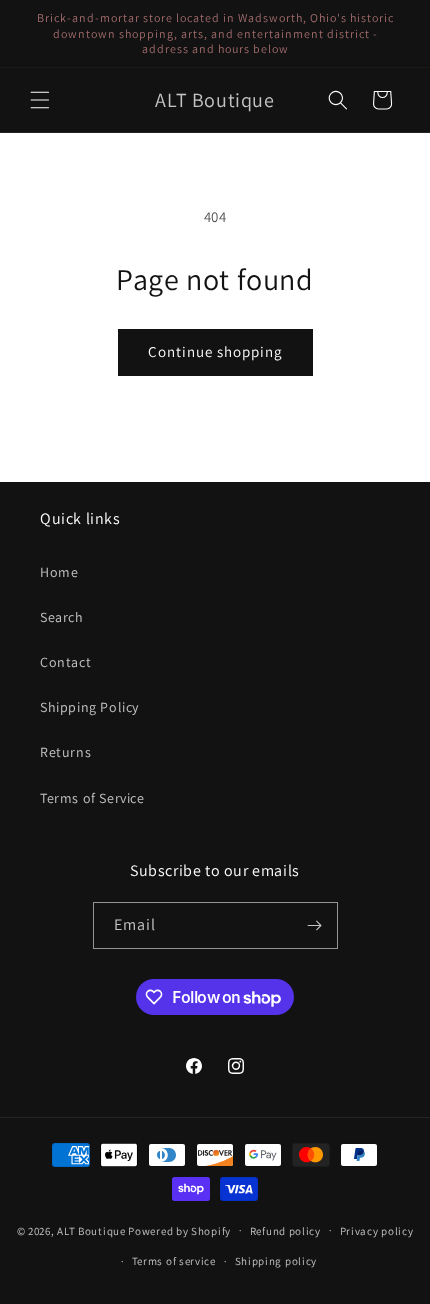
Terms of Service (92, 798)
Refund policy (285, 1231)
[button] (40, 100)
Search (62, 617)
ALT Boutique (91, 1230)
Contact (65, 662)
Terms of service (174, 1261)
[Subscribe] (315, 925)
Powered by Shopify (179, 1230)
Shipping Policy (89, 707)
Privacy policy (377, 1231)
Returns (65, 752)
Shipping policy (276, 1261)
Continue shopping (215, 351)
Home (59, 572)
